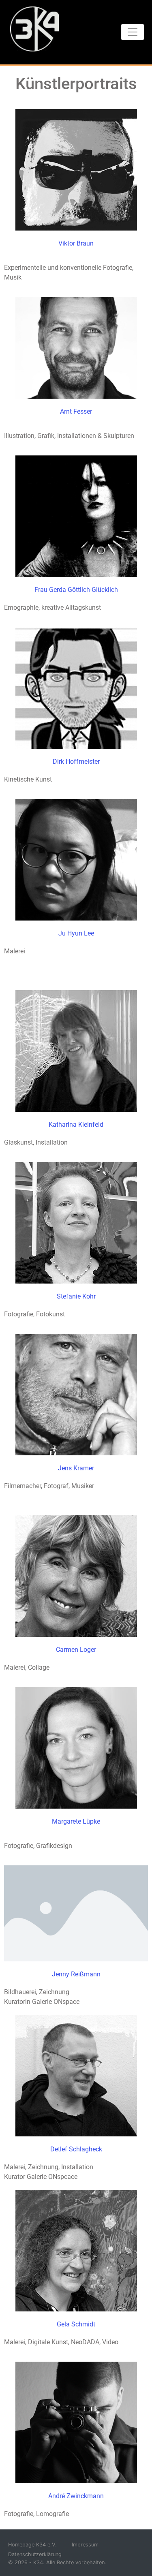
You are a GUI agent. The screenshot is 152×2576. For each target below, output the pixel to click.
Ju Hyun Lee (76, 933)
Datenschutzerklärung (35, 2554)
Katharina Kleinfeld (76, 1125)
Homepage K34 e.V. (32, 2545)
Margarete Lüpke (76, 1821)
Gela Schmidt (76, 2324)
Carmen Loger (76, 1650)
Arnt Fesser (76, 411)
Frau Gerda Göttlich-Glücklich (76, 590)
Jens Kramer (76, 1468)
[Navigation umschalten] (133, 32)
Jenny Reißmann (76, 1974)
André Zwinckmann (76, 2496)
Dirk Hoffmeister (76, 761)
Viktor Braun (76, 243)
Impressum (85, 2545)
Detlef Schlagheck (76, 2149)
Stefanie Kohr (76, 1296)
